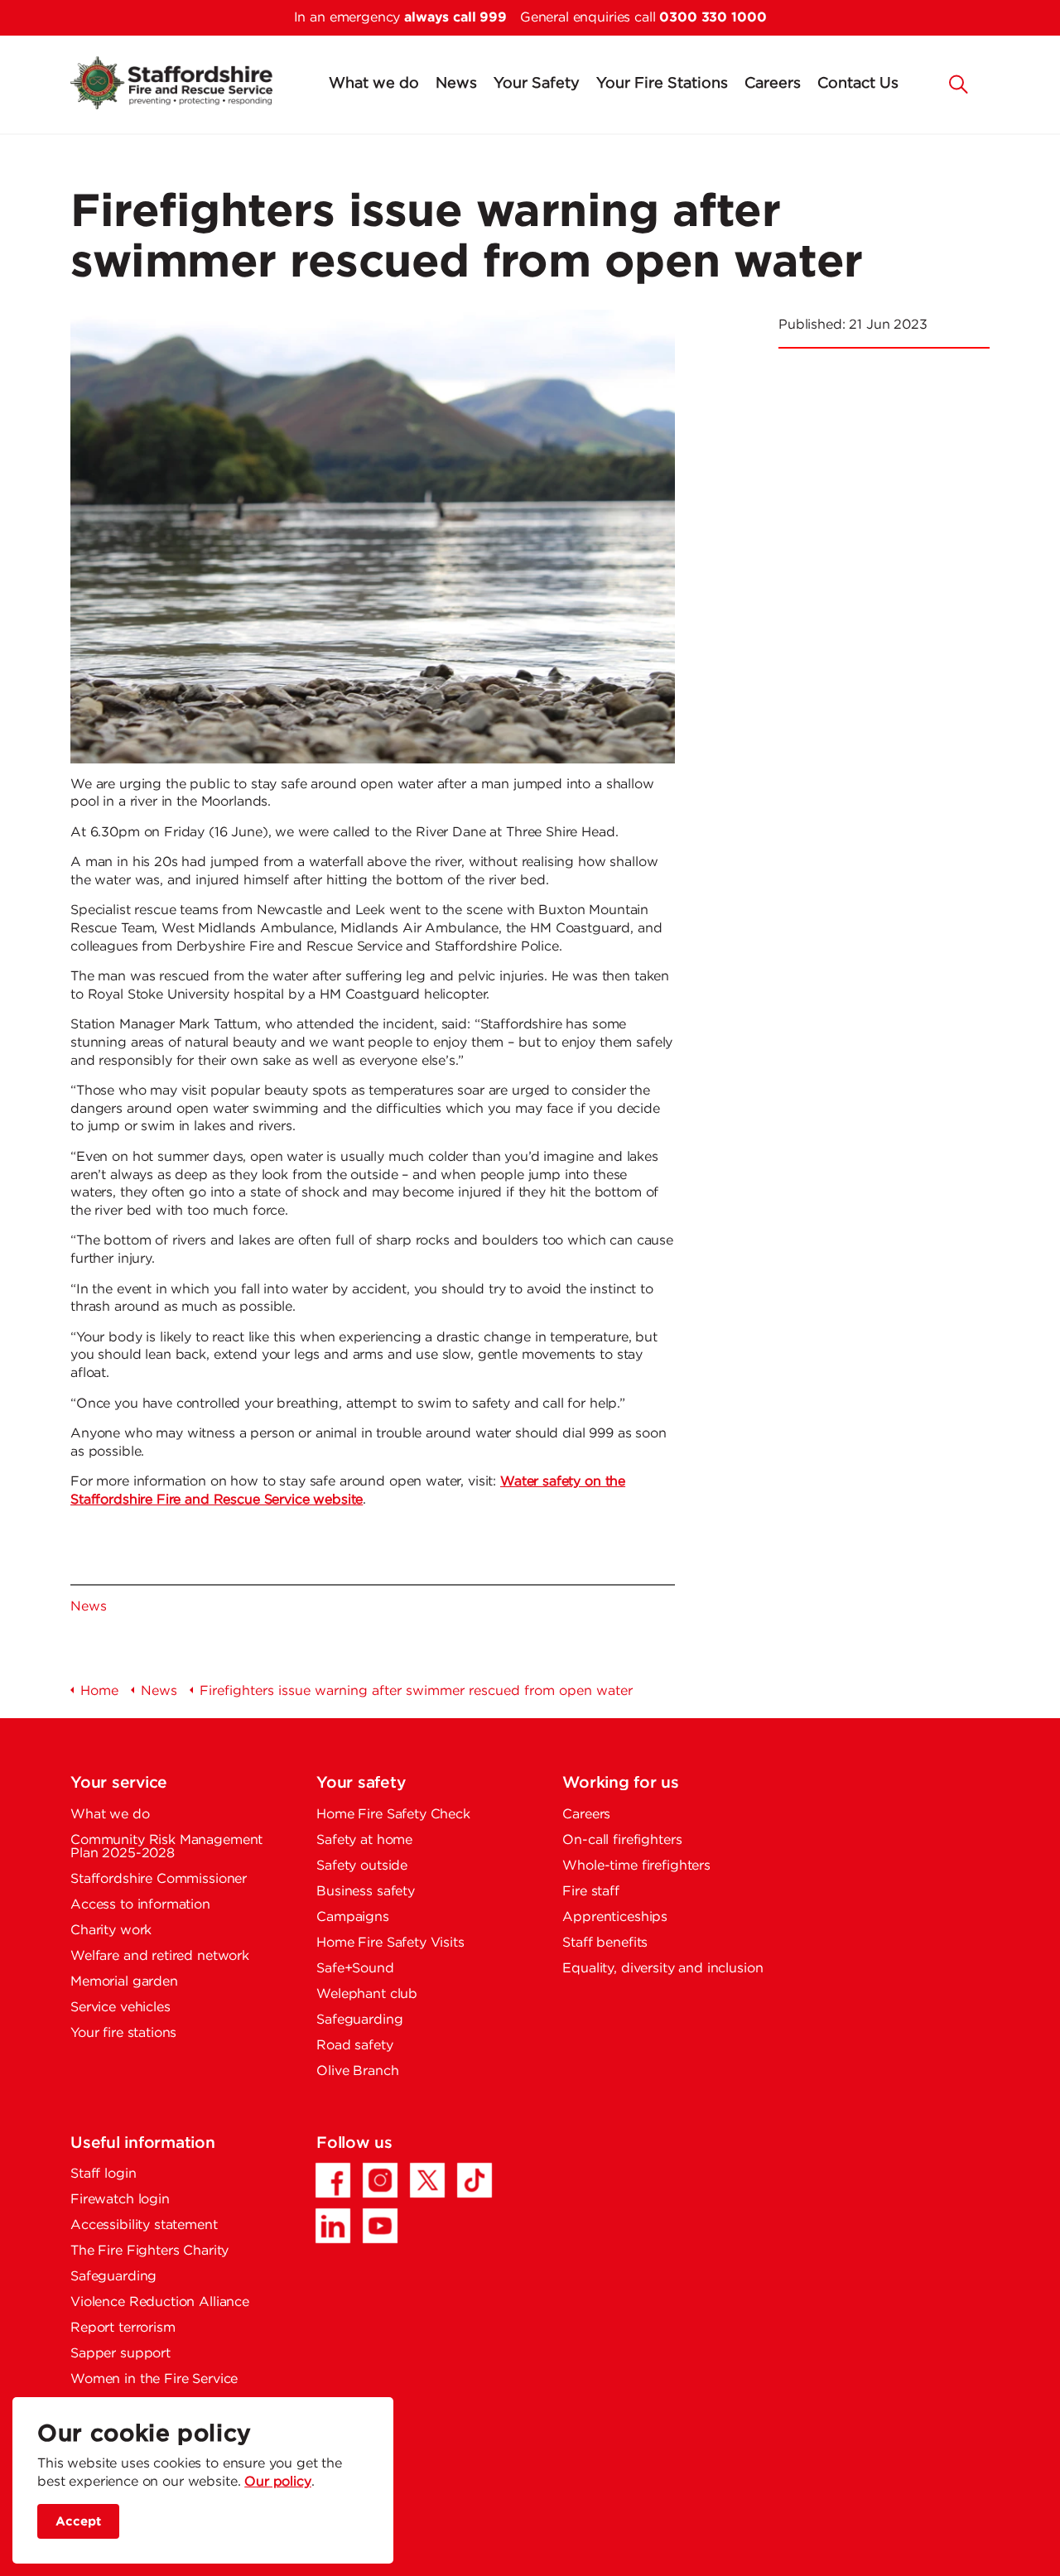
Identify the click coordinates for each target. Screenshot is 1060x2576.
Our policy (278, 2482)
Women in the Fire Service (154, 2379)
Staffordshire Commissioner (159, 1879)
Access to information (140, 1905)
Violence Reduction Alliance (160, 2302)
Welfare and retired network (160, 1956)
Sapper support (120, 2354)
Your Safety (537, 84)
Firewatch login (120, 2200)
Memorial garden (124, 1982)
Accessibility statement (144, 2225)
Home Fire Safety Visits (390, 1943)
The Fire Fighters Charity (149, 2251)
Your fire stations (123, 2033)
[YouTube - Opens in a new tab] (380, 2226)
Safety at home (364, 1840)
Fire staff (591, 1892)
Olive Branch (357, 2071)
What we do (374, 84)
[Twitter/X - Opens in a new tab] (427, 2180)
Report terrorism (123, 2328)
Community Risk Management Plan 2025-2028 (166, 1847)
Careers (773, 84)
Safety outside (362, 1866)
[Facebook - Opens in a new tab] (333, 2180)
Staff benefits (605, 1943)
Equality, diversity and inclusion (662, 1969)
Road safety (354, 2046)
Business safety (366, 1892)
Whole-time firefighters (636, 1866)
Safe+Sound (355, 1969)
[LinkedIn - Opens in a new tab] (333, 2226)
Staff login (103, 2174)
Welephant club (367, 1994)
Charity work (111, 1931)
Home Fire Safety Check (393, 1815)
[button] (959, 83)
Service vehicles (120, 2008)
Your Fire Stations (662, 84)
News (456, 84)
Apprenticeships (615, 1917)
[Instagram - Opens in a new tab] (380, 2180)
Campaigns (353, 1917)
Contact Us (858, 84)
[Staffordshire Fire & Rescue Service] (171, 83)
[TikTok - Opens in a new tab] (475, 2180)
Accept (78, 2521)
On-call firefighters (622, 1840)
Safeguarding (359, 2020)
